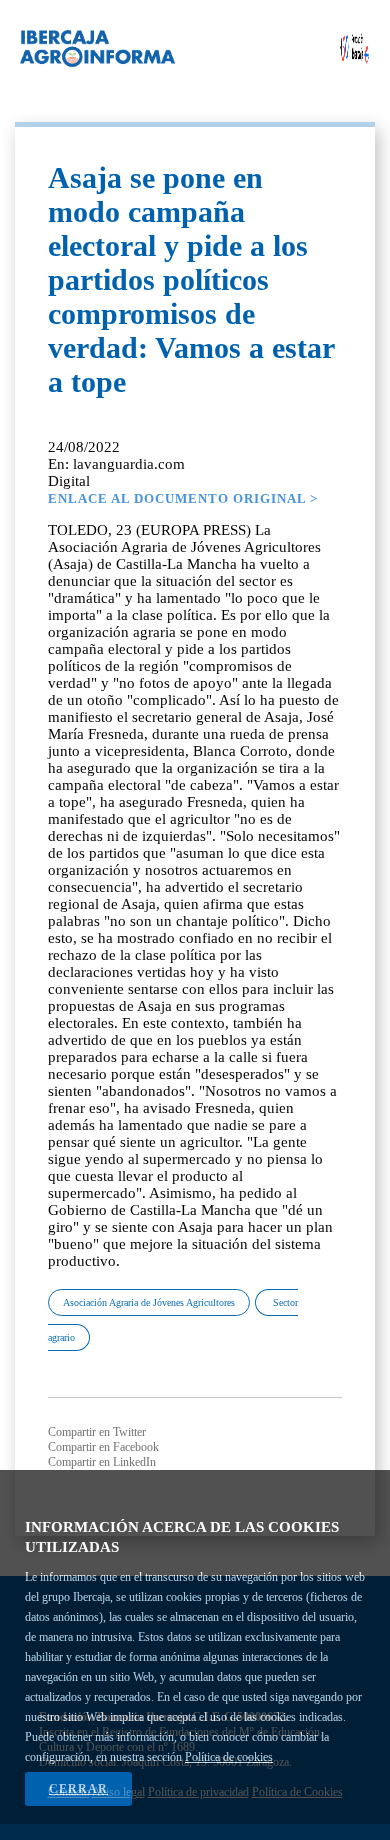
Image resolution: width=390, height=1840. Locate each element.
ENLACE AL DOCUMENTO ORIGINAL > (183, 498)
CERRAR (78, 1789)
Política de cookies (229, 1757)
